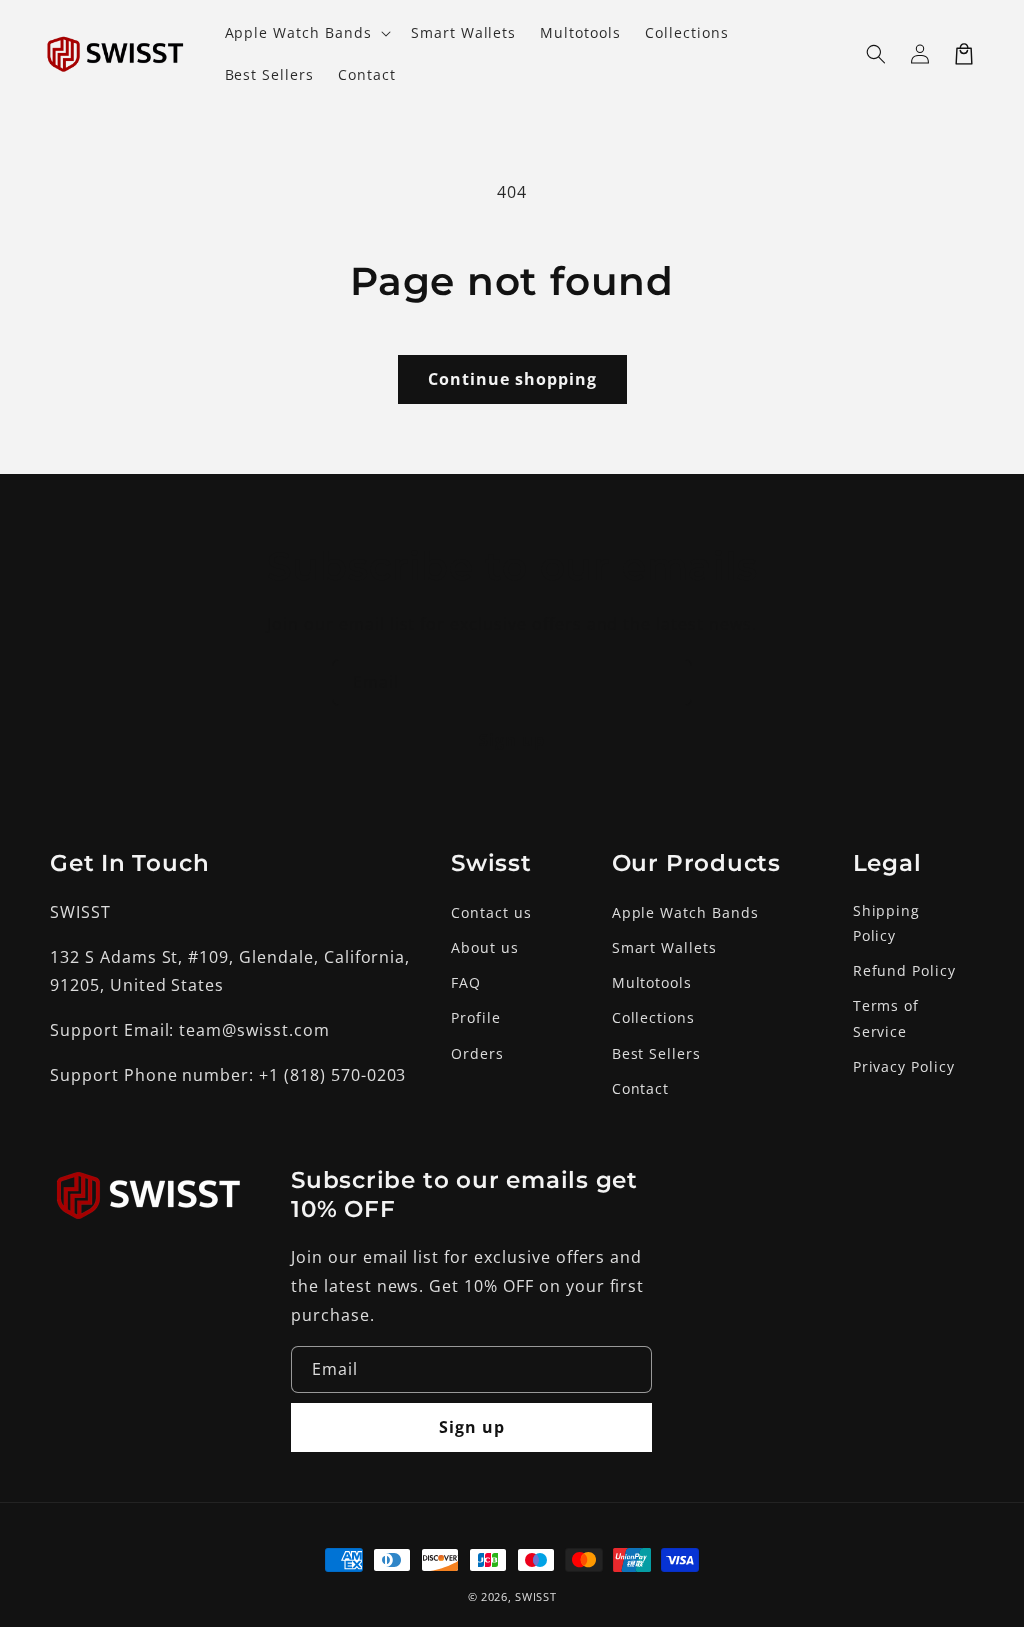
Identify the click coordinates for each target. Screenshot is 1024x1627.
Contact (641, 1088)
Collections (654, 1017)
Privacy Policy (904, 1066)
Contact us (491, 912)
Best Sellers (657, 1053)
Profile (476, 1017)
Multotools (652, 982)
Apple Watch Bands (685, 912)
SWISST (535, 1596)
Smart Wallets (664, 947)
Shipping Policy (887, 923)
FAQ (466, 982)
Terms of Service (886, 1018)
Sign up (512, 740)
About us (485, 947)
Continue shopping (512, 379)
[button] (876, 54)
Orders (477, 1053)
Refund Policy (904, 970)
